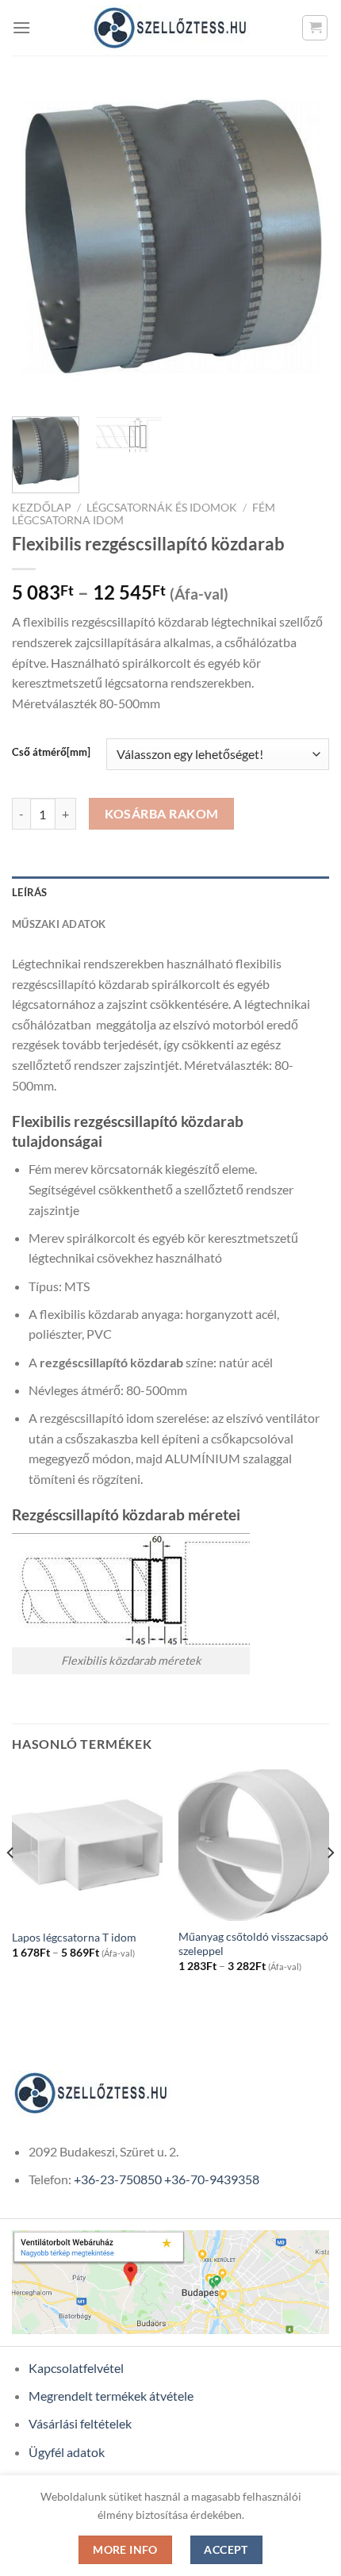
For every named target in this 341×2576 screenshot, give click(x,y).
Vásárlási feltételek (80, 2423)
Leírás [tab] (30, 892)
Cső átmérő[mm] (51, 753)
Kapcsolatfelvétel (76, 2368)
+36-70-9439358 (212, 2179)
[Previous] (38, 246)
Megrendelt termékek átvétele (111, 2396)
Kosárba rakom (162, 814)
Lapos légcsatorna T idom (74, 1938)
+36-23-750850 (118, 2179)
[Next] (303, 246)
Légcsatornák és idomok (162, 508)
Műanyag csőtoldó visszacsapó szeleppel (253, 1944)
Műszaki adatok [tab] (59, 924)
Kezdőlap (42, 508)
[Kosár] (315, 28)
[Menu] (21, 27)
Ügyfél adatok (67, 2452)
